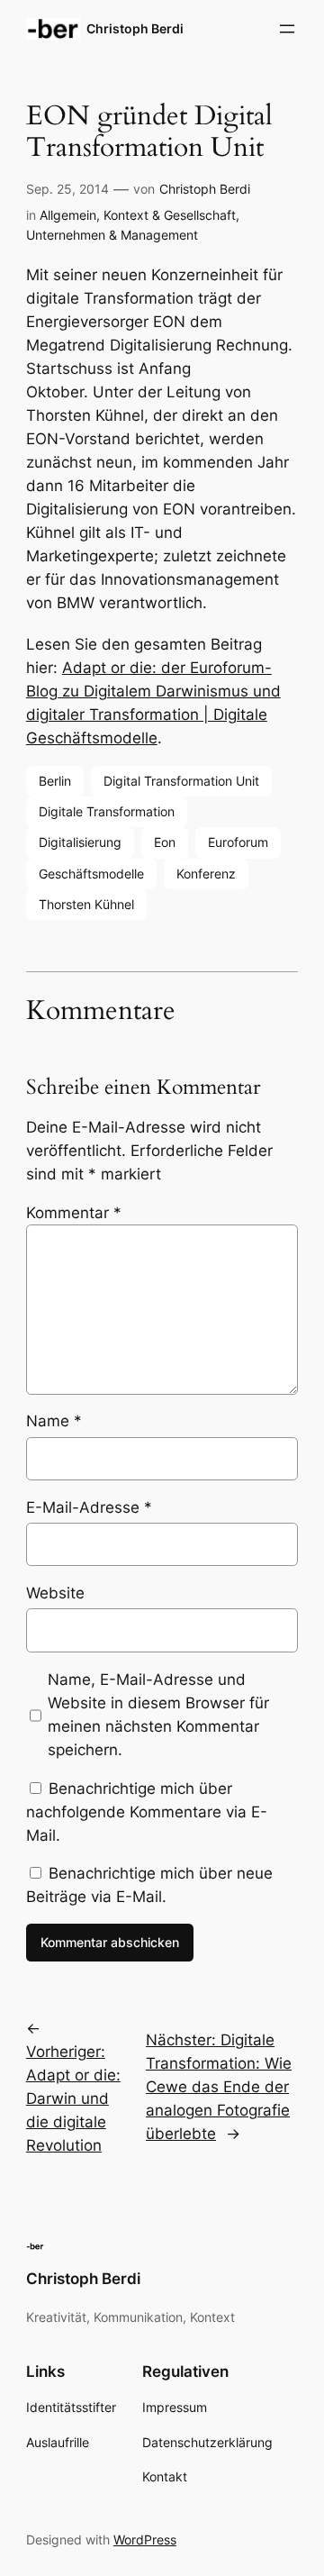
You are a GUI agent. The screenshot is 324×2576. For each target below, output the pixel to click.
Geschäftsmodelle (91, 874)
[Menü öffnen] (287, 29)
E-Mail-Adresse (89, 1507)
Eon (165, 842)
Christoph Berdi (135, 28)
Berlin (55, 781)
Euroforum (238, 842)
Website (55, 1593)
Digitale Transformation (107, 811)
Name (54, 1421)
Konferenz (206, 874)
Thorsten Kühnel (86, 904)
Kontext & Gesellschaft (170, 215)
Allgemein (68, 215)
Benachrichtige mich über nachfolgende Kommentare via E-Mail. (147, 1812)
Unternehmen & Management (112, 235)
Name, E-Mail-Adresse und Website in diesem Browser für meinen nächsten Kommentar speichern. (158, 1715)
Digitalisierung (80, 842)
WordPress (145, 2540)
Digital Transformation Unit (181, 781)
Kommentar (74, 1213)
